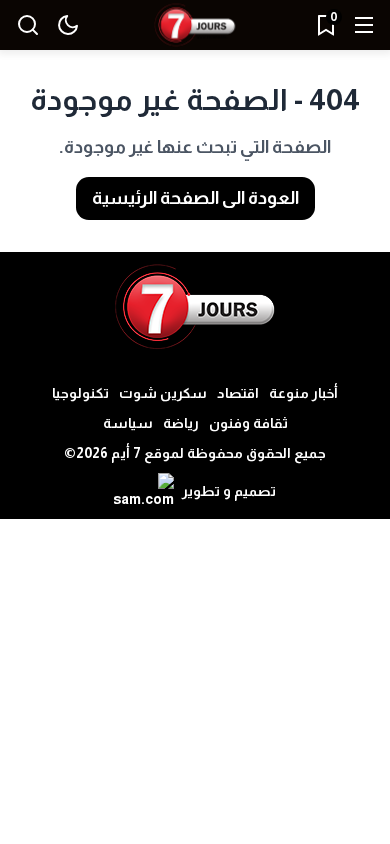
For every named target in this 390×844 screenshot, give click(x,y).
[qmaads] (195, 307)
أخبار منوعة (303, 393)
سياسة (128, 423)
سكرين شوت (163, 393)
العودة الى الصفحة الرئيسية (195, 198)
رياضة (181, 423)
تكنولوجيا (80, 393)
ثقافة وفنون (248, 423)
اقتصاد (238, 393)
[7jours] (195, 25)
